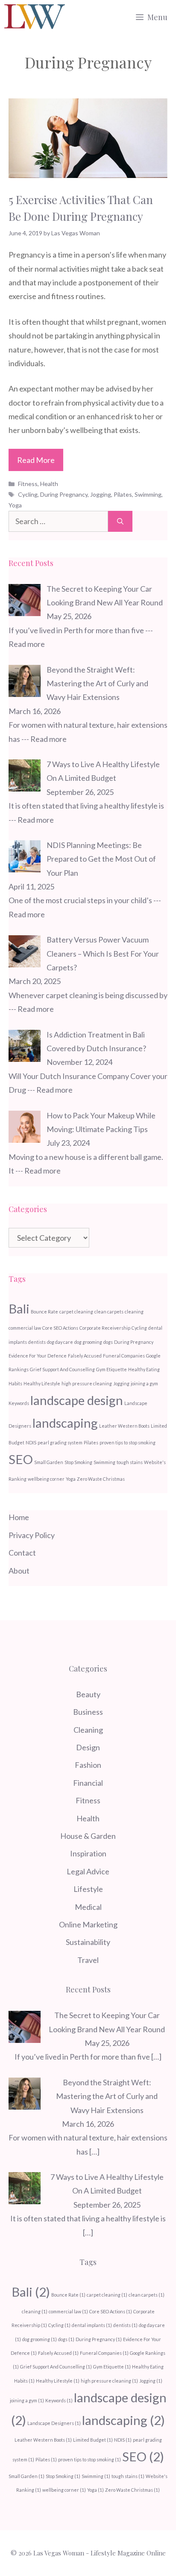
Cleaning (88, 1730)
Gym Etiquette (111, 1369)
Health (49, 484)
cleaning (134, 1312)
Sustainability (88, 1942)
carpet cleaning (76, 1312)
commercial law (25, 1328)
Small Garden (49, 1462)
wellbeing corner (46, 1479)
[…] (156, 2057)
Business (88, 1712)
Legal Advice (88, 1871)
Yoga (15, 505)
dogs (108, 1342)
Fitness (28, 484)
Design (88, 1747)
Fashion (88, 1765)
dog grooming (88, 1342)
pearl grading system (60, 1442)
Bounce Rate (44, 1312)
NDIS (31, 1442)
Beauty (88, 1694)
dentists (37, 1342)
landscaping (65, 1423)
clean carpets (109, 1312)
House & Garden (88, 1836)
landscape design (77, 1400)
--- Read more (44, 739)
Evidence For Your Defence (38, 1356)
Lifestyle (88, 1889)
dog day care (60, 1342)
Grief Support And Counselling (62, 1369)
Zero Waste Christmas (101, 1479)
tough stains (130, 1462)
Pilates (123, 494)
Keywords (19, 1403)
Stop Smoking (78, 1462)
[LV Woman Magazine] (35, 17)
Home (19, 1517)
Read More (36, 460)
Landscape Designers (54, 2423)
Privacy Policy (32, 1535)
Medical (88, 1907)
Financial (88, 1783)
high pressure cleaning (87, 1383)
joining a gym (144, 1383)
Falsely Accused (85, 1356)
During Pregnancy (64, 494)
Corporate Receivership (105, 1328)
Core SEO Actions (60, 1328)
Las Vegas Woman (59, 2553)
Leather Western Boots (124, 1426)
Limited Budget (93, 2440)
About (19, 1571)
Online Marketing (88, 1924)
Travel (88, 1960)
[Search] (120, 521)
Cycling (28, 494)
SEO (21, 1459)
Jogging (101, 494)
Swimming (148, 494)
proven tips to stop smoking (128, 1442)
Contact (22, 1553)
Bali (19, 1309)
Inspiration (88, 1853)
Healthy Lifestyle (42, 1383)
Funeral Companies (124, 1356)
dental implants (92, 2325)
